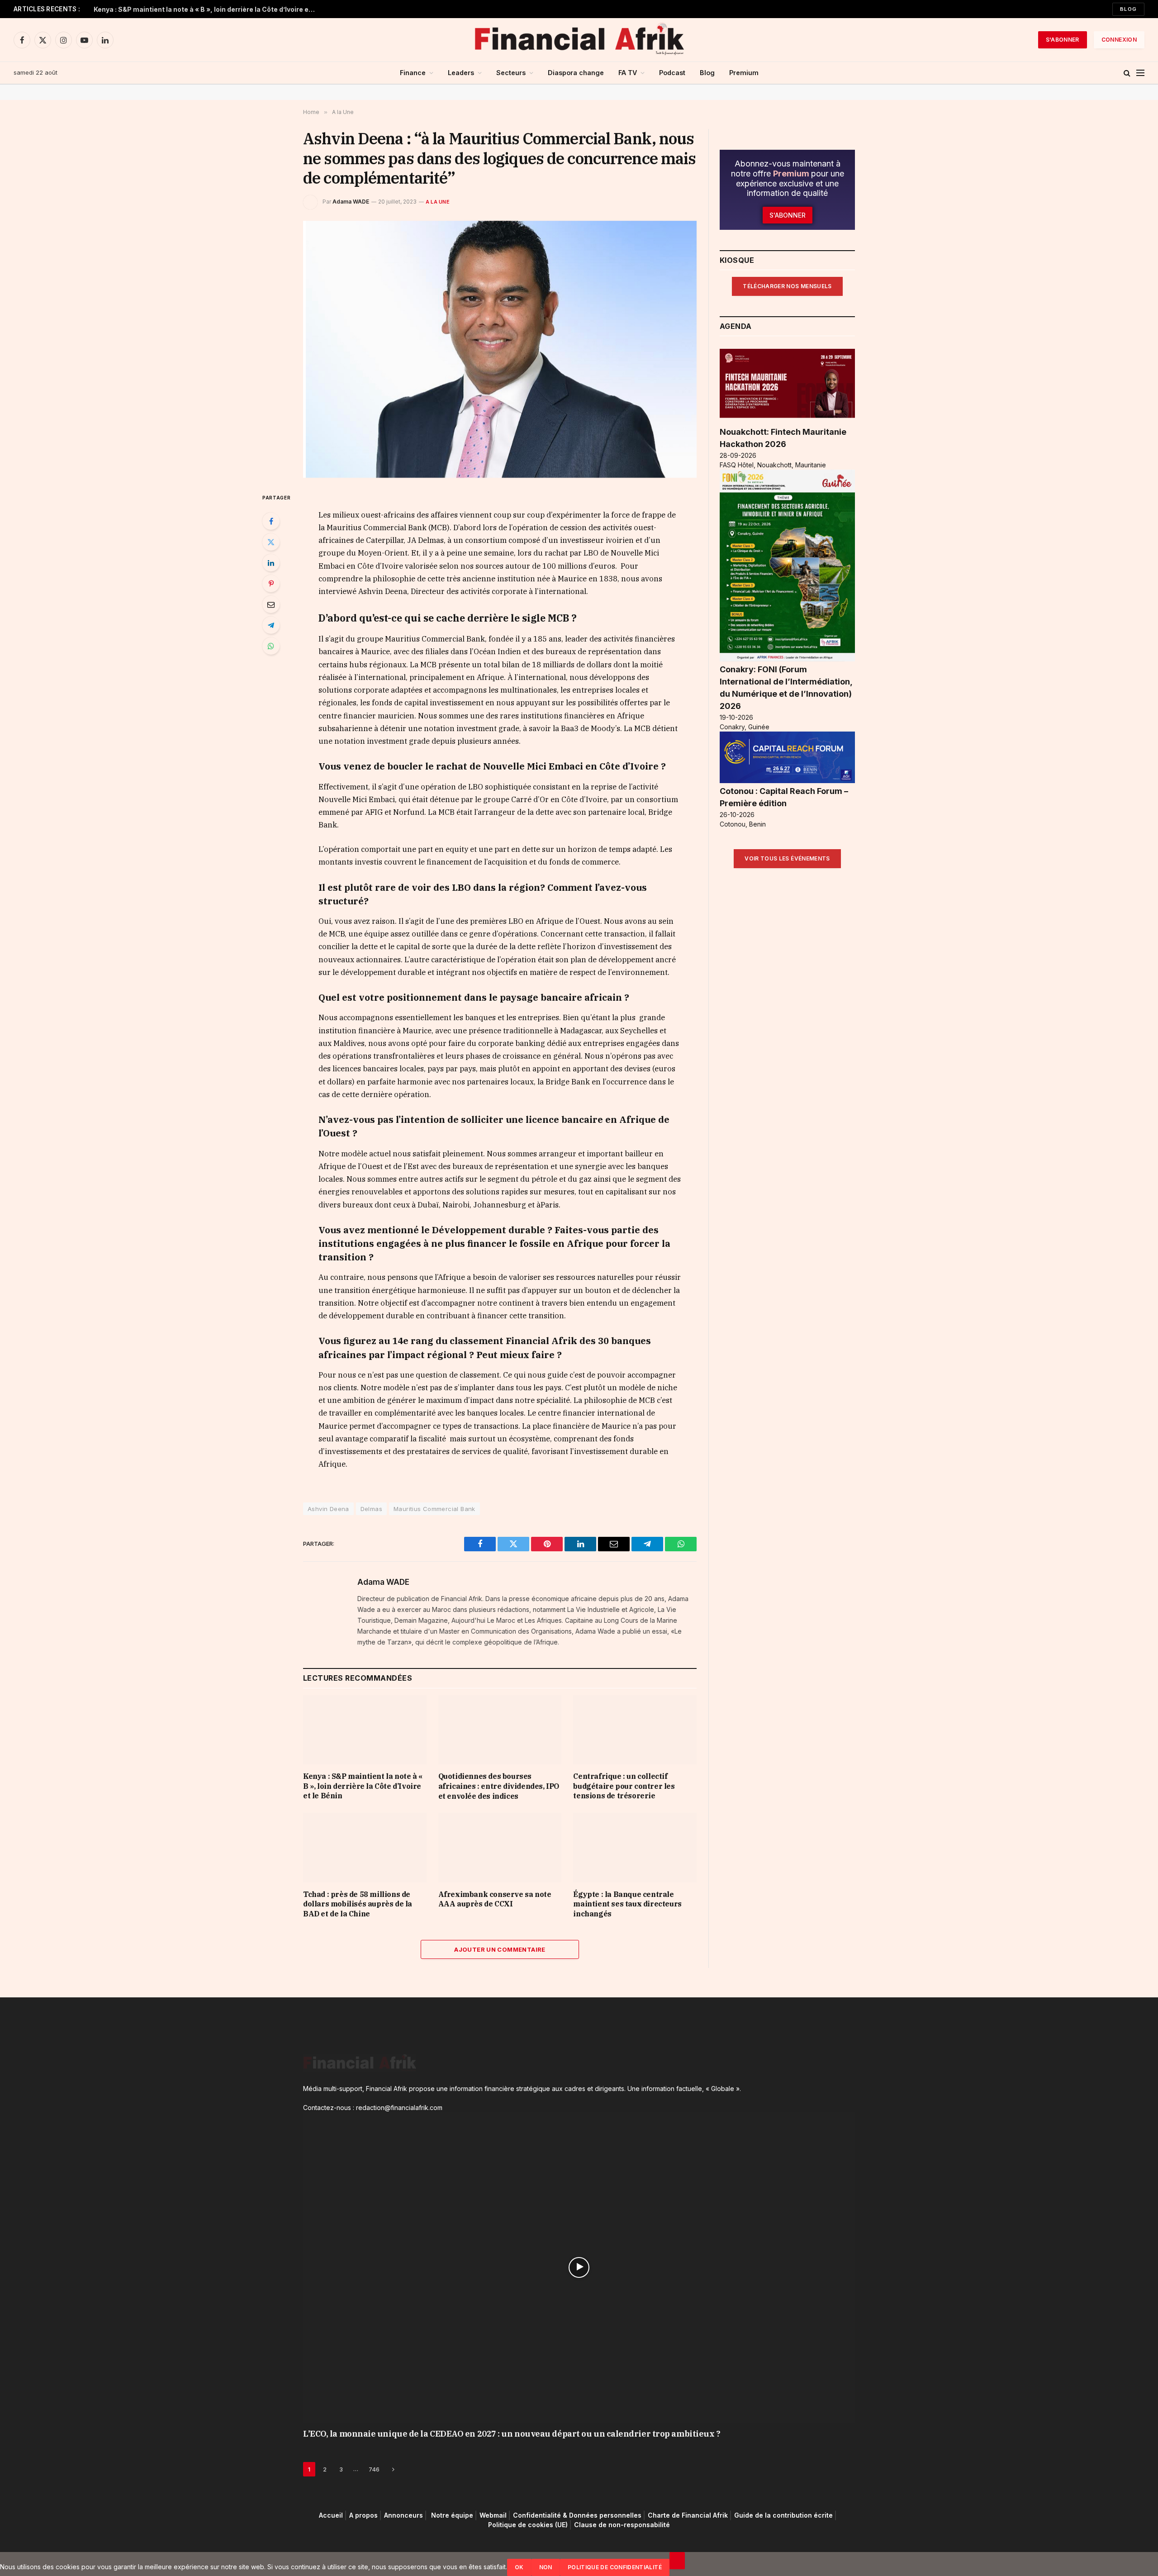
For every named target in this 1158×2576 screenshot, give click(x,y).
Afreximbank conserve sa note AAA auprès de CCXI (495, 1899)
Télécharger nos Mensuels (787, 286)
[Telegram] (271, 625)
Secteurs (511, 73)
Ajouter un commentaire (500, 1949)
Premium (744, 73)
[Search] (1127, 73)
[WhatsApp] (271, 646)
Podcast (672, 73)
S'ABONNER (1063, 40)
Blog (1128, 9)
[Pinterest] (271, 584)
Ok (519, 2567)
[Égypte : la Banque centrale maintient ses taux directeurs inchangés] (635, 1847)
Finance (413, 73)
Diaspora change (576, 73)
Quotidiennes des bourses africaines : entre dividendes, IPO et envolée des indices (499, 1786)
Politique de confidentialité (615, 2567)
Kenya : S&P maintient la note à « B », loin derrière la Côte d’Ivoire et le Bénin (207, 9)
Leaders (461, 73)
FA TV (628, 73)
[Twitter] (271, 542)
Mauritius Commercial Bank (434, 1509)
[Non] (677, 2561)
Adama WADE (351, 202)
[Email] (271, 604)
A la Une (438, 202)
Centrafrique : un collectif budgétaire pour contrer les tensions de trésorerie (624, 1786)
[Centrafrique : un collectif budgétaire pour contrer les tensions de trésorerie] (635, 1730)
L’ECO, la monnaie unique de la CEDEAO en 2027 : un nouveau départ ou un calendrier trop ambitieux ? (512, 2434)
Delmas (371, 1509)
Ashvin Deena (328, 1509)
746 (374, 2469)
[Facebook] (271, 521)
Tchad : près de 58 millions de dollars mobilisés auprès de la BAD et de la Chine (358, 1904)
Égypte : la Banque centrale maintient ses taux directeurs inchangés (627, 1904)
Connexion (1119, 40)
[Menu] (1140, 73)
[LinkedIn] (271, 563)
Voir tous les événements (787, 858)
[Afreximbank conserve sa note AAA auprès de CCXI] (500, 1847)
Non (546, 2567)
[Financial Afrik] (579, 40)
